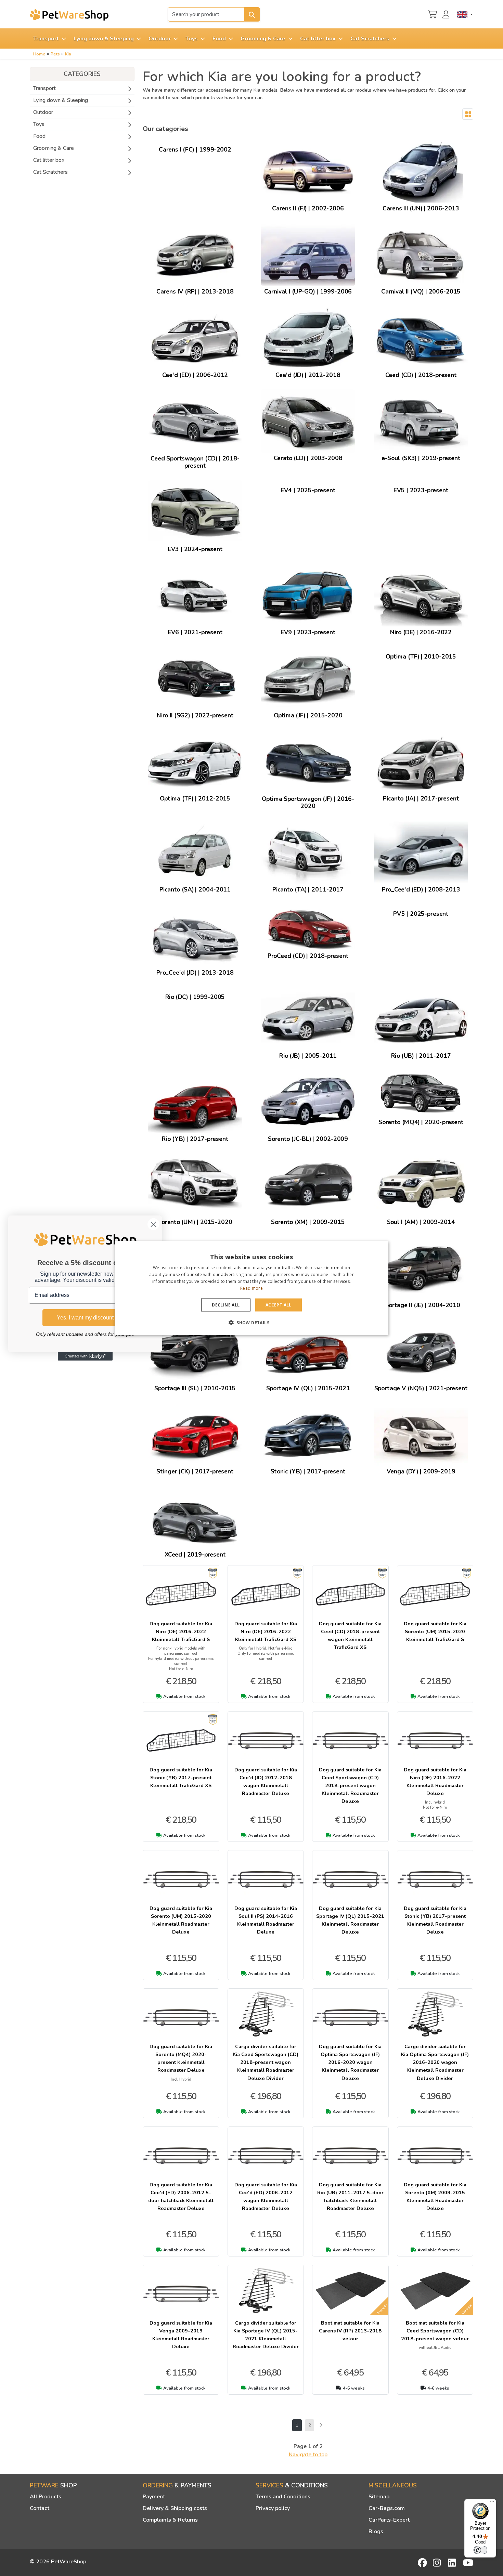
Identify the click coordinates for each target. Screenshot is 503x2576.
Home (39, 54)
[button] (251, 1322)
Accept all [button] (279, 1305)
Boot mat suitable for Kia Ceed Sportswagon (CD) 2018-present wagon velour (435, 2331)
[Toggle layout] (468, 114)
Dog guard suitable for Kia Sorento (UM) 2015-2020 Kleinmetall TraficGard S (435, 1631)
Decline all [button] (226, 1305)
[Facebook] (423, 2563)
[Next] (320, 2425)
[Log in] (447, 14)
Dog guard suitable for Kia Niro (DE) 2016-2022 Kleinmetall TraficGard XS (266, 1631)
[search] (252, 14)
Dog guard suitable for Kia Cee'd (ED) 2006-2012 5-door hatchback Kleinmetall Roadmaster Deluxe (181, 2196)
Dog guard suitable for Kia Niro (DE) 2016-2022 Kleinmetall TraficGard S (181, 1631)
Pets (55, 54)
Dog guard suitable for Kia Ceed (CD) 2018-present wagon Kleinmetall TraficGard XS (350, 1635)
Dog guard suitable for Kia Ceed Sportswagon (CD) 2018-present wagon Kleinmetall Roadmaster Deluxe (350, 1785)
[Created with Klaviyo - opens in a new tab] (85, 1356)
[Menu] (492, 2503)
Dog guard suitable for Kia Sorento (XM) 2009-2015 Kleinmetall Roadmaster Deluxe (435, 2196)
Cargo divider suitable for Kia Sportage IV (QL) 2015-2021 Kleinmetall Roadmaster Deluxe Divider (266, 2335)
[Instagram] (438, 2563)
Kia (68, 54)
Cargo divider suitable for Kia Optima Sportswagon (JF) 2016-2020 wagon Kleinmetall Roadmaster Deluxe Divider (435, 2062)
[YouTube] (468, 2563)
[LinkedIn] (453, 2563)
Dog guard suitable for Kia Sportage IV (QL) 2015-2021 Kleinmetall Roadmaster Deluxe (350, 1920)
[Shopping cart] (433, 14)
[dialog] (251, 1288)
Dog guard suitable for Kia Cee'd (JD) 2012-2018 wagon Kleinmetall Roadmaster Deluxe (266, 1781)
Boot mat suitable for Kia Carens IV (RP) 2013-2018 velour (350, 2331)
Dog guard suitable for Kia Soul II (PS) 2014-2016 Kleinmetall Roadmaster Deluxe (266, 1920)
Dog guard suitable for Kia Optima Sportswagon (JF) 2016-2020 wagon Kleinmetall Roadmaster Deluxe (350, 2062)
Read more (251, 1288)
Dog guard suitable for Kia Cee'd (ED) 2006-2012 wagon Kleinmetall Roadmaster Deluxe (266, 2196)
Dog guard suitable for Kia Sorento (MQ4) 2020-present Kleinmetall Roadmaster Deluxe (181, 2058)
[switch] (480, 2550)
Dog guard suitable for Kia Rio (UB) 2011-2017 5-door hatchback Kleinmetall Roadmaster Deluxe (350, 2196)
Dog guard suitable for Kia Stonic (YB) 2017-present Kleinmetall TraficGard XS (181, 1778)
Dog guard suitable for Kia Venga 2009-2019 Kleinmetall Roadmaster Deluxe (181, 2335)
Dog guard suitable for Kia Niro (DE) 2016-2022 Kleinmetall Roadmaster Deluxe (435, 1781)
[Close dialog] (153, 1224)
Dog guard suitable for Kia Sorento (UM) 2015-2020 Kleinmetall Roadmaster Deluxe (181, 1920)
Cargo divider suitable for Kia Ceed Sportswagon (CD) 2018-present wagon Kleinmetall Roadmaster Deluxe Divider (266, 2062)
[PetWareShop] (69, 15)
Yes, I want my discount (85, 1318)
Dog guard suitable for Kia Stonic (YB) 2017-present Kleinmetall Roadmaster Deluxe (435, 1920)
